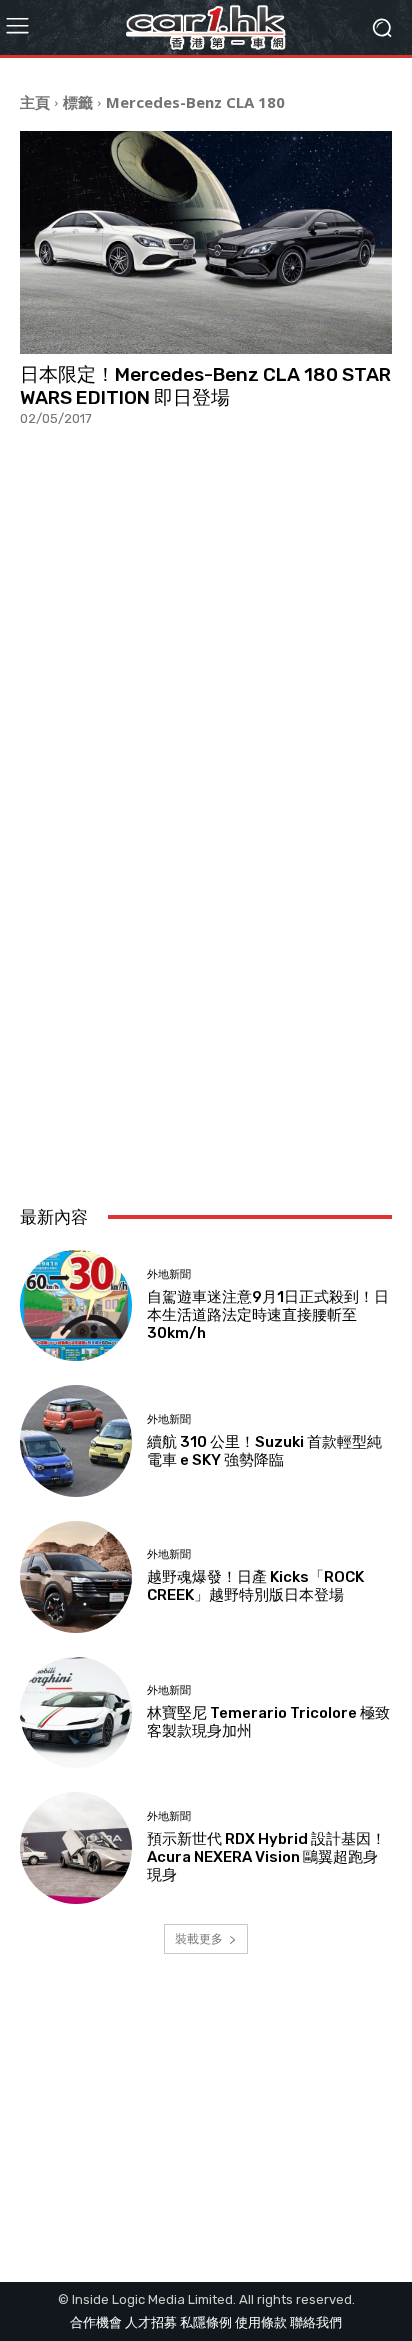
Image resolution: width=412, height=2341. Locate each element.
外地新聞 (169, 1274)
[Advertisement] (206, 958)
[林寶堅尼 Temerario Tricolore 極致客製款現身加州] (76, 1713)
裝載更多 (199, 1938)
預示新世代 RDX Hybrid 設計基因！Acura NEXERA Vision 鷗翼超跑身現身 (266, 1857)
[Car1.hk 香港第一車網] (205, 27)
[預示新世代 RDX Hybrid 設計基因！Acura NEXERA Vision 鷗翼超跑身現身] (76, 1848)
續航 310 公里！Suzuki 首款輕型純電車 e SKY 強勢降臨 (264, 1451)
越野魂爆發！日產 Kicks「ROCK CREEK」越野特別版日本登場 (255, 1586)
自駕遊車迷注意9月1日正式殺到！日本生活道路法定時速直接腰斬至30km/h (268, 1315)
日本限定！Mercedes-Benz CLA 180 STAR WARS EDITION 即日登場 (205, 386)
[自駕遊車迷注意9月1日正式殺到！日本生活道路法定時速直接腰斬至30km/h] (76, 1306)
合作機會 (96, 2322)
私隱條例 (206, 2322)
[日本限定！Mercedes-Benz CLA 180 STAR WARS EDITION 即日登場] (206, 242)
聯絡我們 (316, 2322)
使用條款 (261, 2322)
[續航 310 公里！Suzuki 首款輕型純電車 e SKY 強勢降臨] (76, 1441)
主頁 (35, 102)
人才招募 (151, 2322)
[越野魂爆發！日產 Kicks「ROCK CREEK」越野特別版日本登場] (76, 1577)
